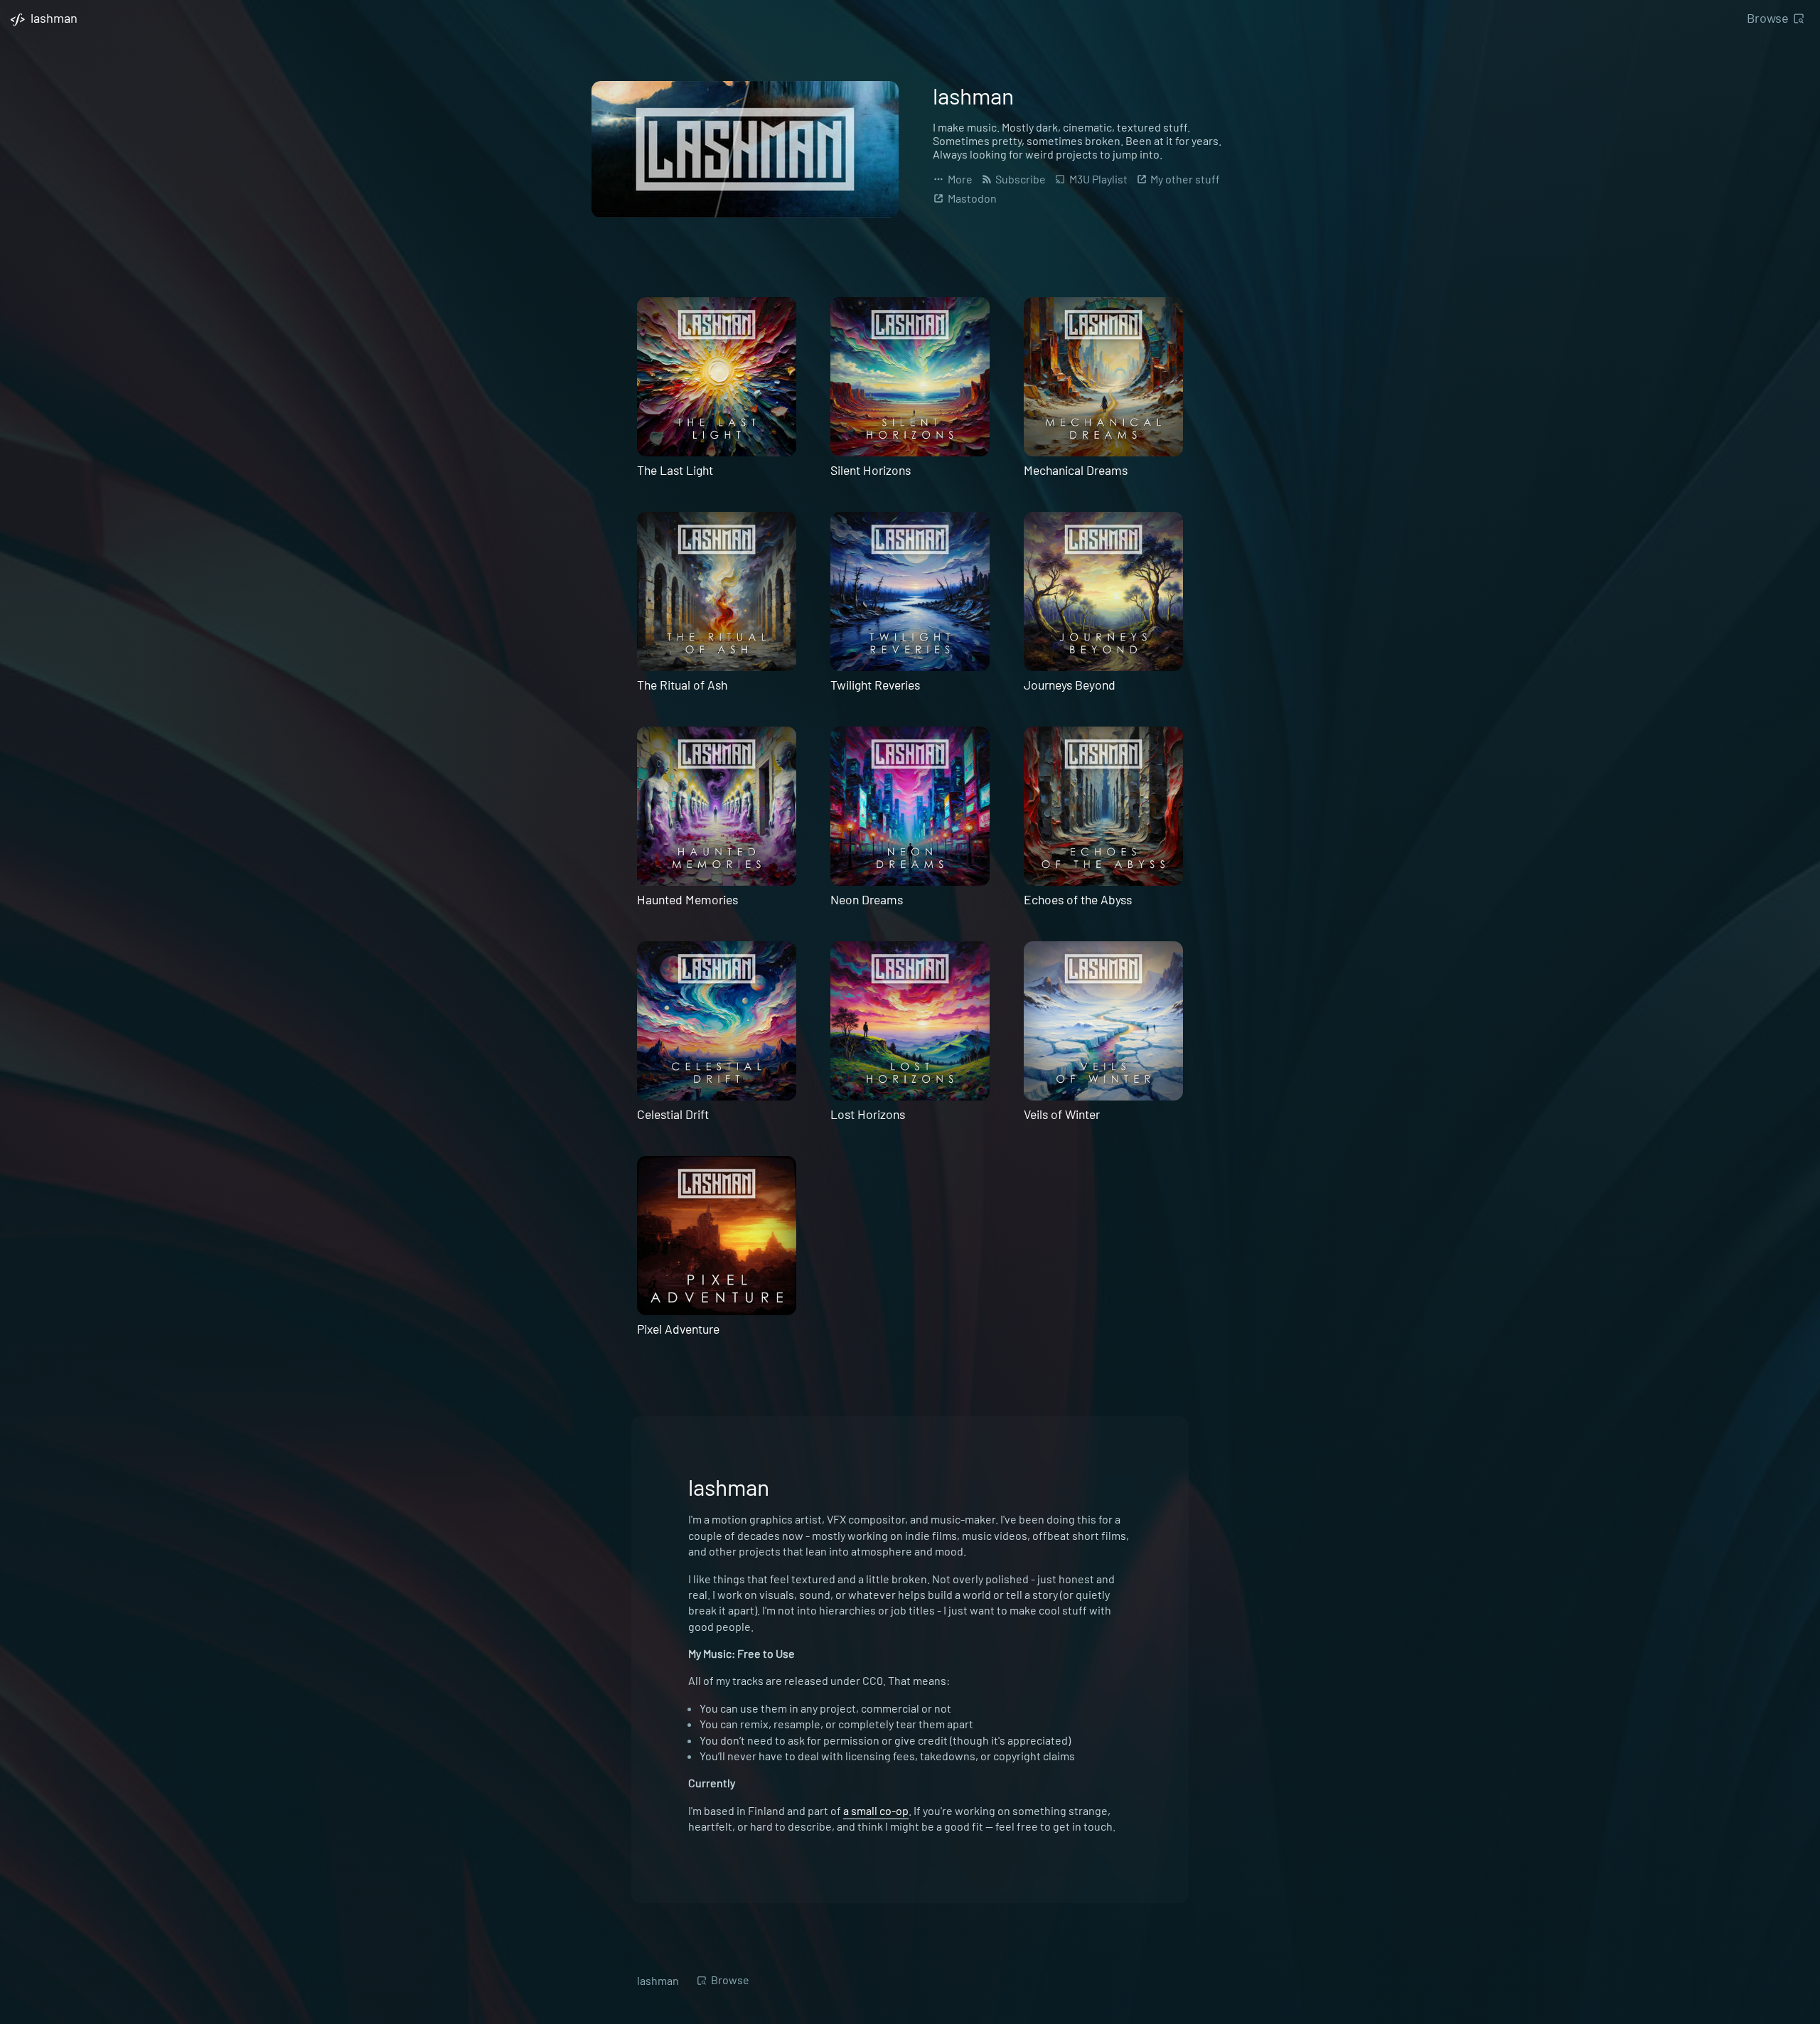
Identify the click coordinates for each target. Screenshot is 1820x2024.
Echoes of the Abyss (1078, 899)
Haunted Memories (687, 899)
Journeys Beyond (1070, 685)
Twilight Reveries (875, 685)
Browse (1768, 18)
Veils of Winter (1062, 1114)
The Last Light (675, 470)
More (959, 179)
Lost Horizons (868, 1114)
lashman (658, 1980)
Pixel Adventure (678, 1329)
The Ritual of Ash (682, 685)
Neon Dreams (867, 899)
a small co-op (876, 1810)
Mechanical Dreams (1076, 470)
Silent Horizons (871, 470)
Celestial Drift (673, 1114)
